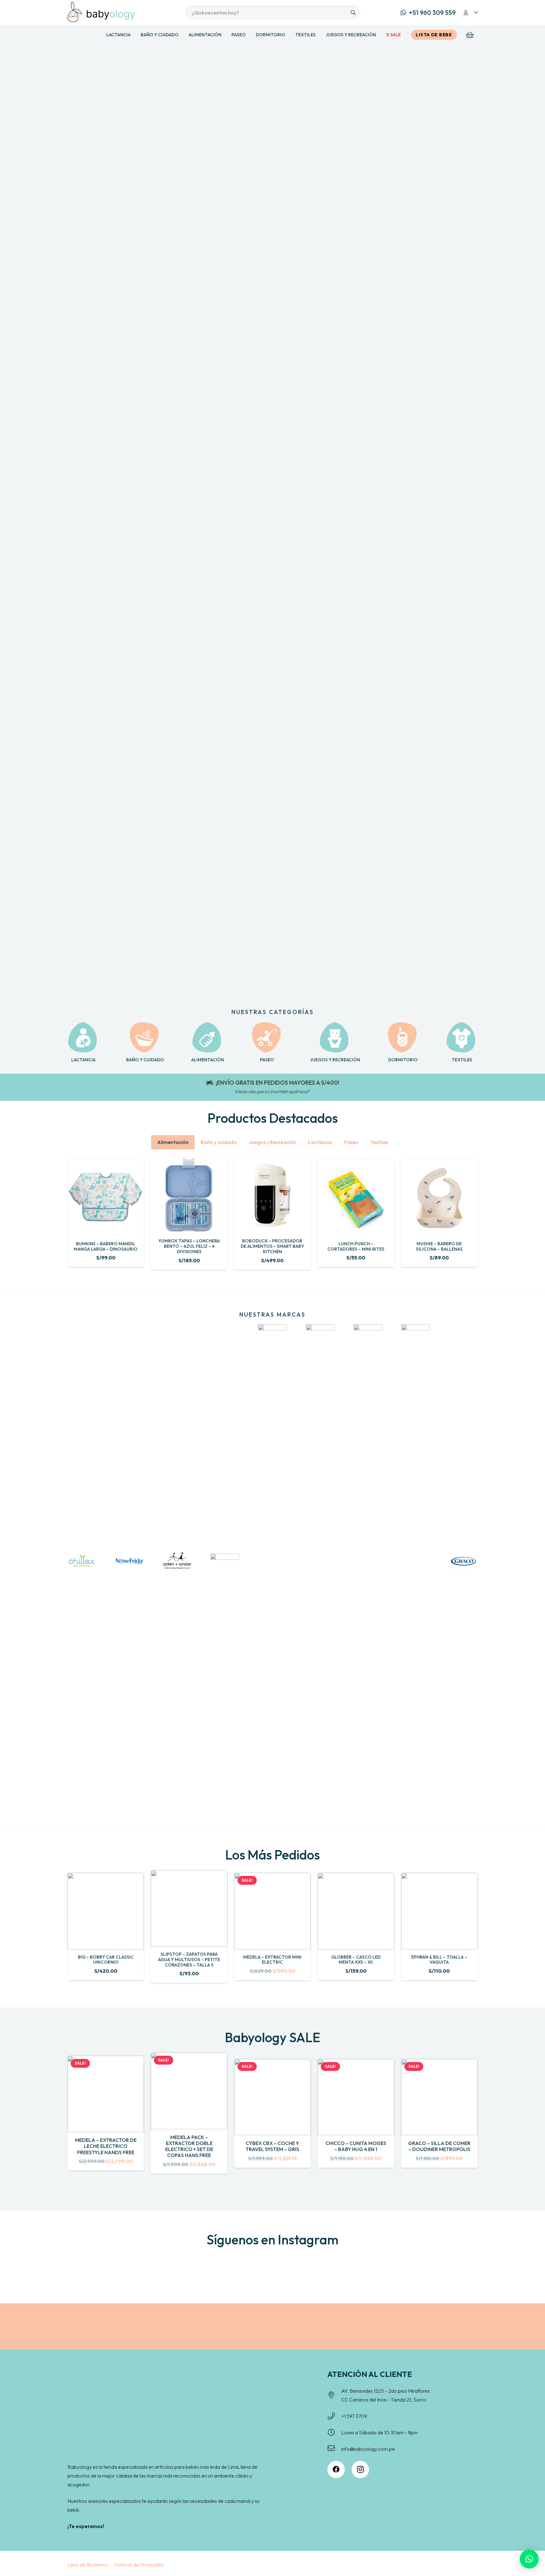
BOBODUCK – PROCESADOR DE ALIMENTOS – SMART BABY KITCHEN (272, 1246)
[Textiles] (462, 1038)
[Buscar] (353, 13)
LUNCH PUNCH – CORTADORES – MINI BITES (356, 1246)
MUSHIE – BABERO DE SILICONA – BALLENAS (439, 1246)
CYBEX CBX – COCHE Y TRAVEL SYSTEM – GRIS (272, 2146)
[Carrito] (470, 35)
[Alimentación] (208, 1038)
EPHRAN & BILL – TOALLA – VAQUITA (439, 1960)
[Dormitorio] (403, 1038)
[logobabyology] (101, 12)
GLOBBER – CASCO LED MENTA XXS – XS (356, 1960)
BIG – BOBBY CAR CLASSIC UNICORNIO (106, 1960)
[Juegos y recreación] (335, 1038)
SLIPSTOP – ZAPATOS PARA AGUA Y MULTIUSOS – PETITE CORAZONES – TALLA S (189, 1960)
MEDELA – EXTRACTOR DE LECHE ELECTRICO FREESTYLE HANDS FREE (106, 2146)
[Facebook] (336, 2470)
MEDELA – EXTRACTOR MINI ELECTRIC (272, 1960)
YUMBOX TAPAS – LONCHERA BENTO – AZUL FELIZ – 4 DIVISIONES (189, 1246)
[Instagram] (360, 2470)
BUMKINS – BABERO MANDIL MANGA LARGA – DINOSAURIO (106, 1246)
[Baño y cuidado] (145, 1038)
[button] (470, 13)
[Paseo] (267, 1038)
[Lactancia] (83, 1038)
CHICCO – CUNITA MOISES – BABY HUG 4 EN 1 (356, 2146)
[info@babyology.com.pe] (334, 2449)
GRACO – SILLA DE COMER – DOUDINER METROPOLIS (439, 2146)
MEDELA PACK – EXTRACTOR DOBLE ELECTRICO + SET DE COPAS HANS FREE (189, 2146)
